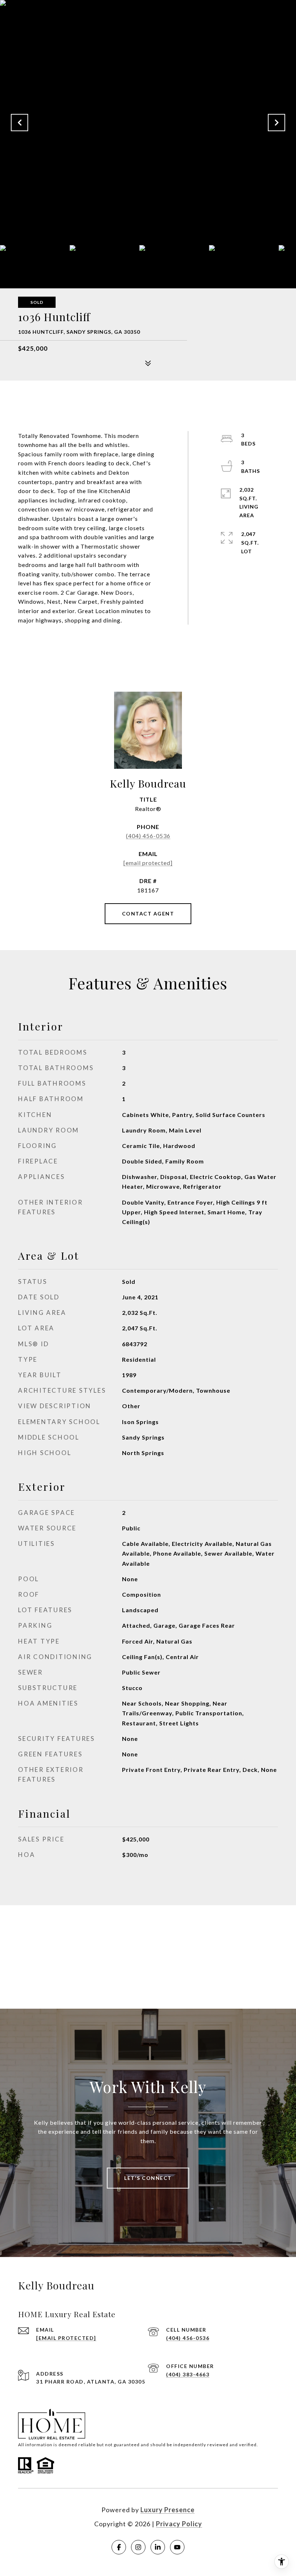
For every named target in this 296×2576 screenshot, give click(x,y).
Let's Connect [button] (148, 2178)
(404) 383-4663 (188, 2374)
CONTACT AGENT (148, 914)
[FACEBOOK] (119, 2547)
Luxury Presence (167, 2510)
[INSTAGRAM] (138, 2547)
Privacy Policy (179, 2524)
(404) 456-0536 (148, 836)
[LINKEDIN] (158, 2547)
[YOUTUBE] (177, 2547)
